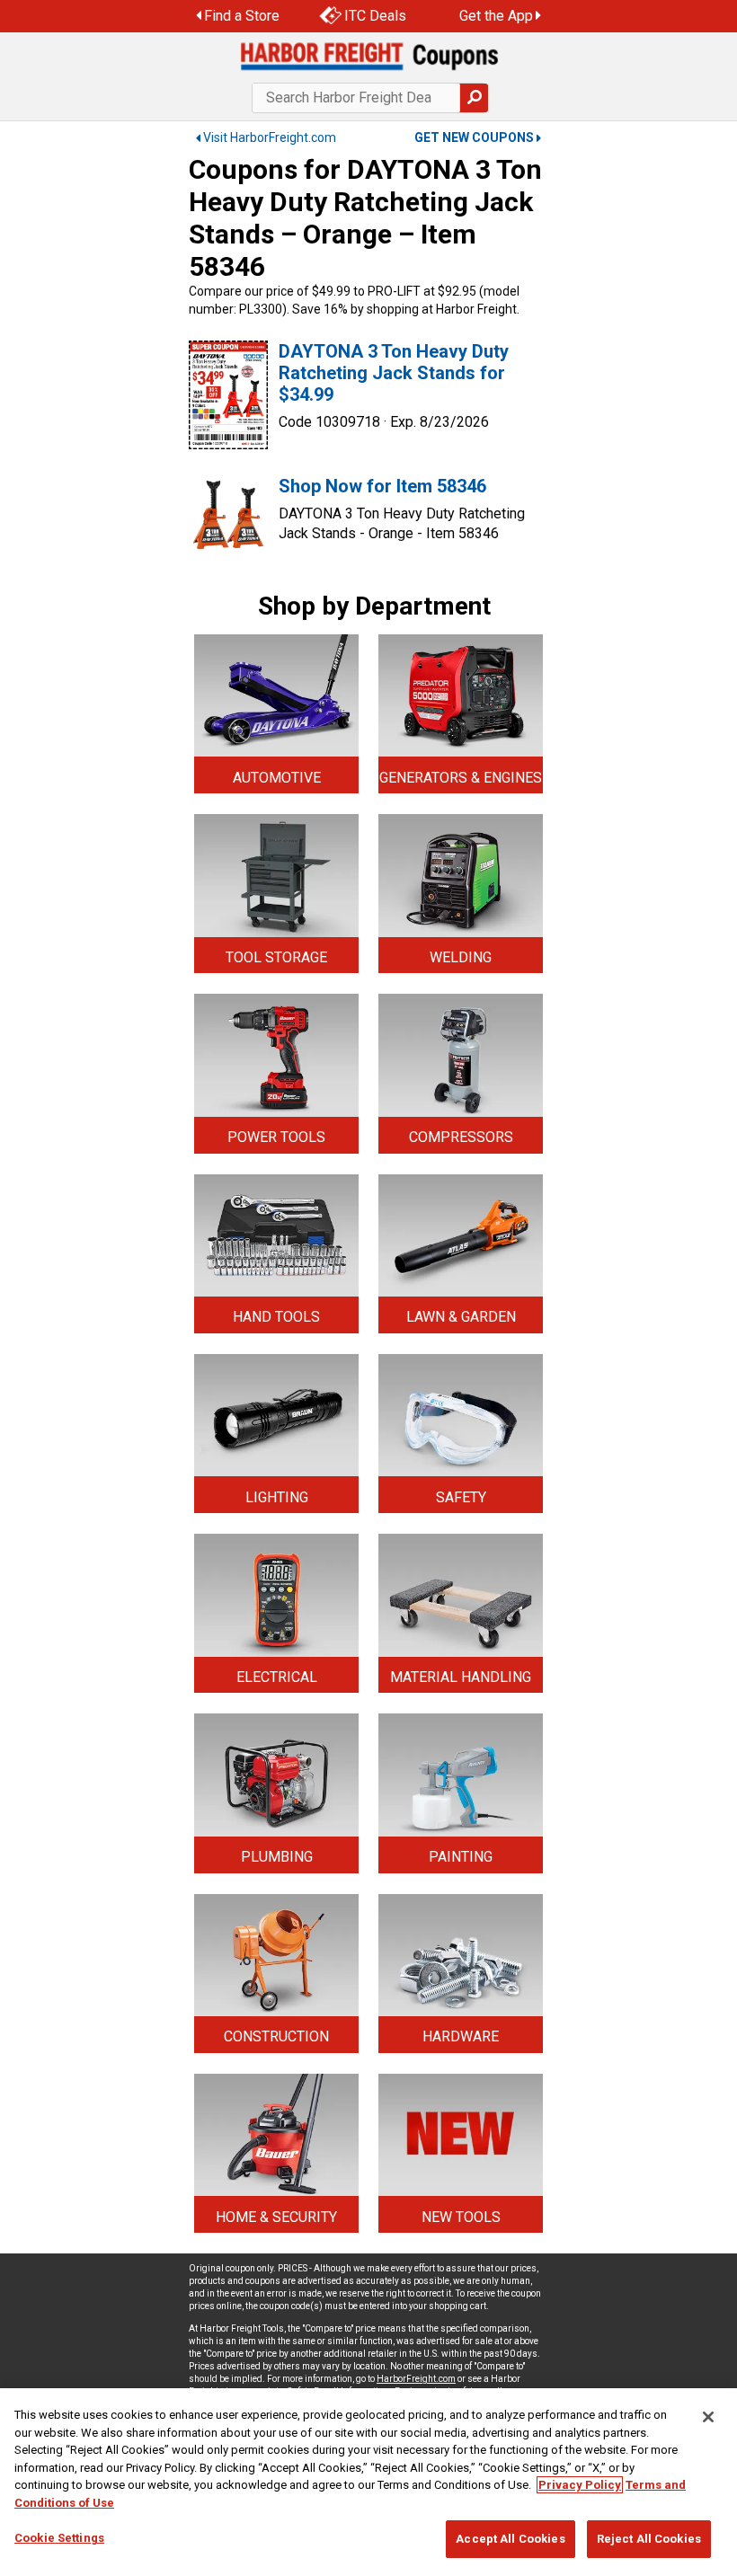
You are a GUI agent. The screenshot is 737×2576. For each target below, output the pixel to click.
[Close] (708, 2417)
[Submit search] (474, 98)
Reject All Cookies (649, 2539)
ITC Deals (375, 16)
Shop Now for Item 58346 (382, 486)
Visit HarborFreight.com (270, 137)
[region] (368, 2482)
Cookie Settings (59, 2538)
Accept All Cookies (510, 2539)
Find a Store (242, 16)
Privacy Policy (580, 2485)
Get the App (496, 16)
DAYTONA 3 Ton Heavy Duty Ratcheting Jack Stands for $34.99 (394, 373)
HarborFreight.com (416, 2379)
